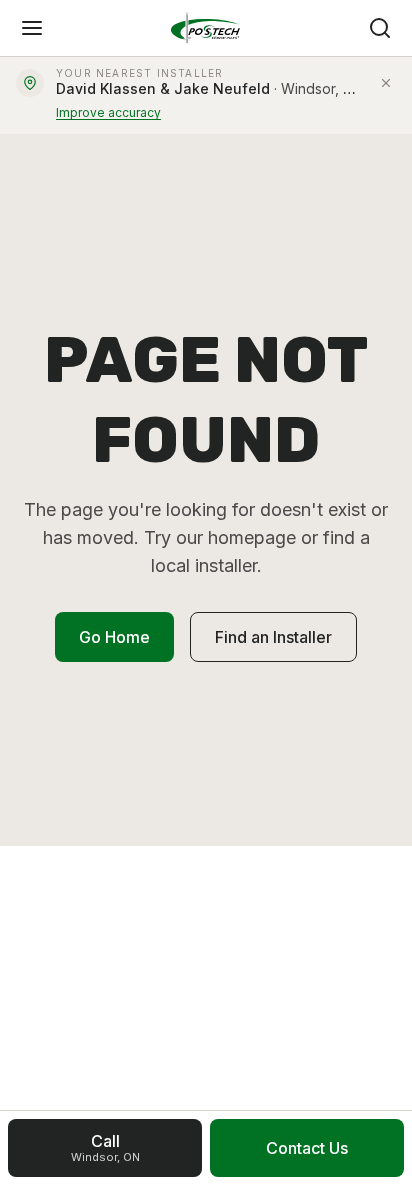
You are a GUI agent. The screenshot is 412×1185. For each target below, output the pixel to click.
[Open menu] (32, 28)
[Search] (380, 28)
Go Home (114, 637)
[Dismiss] (386, 83)
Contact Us (307, 1148)
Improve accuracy (108, 112)
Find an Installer (273, 637)
